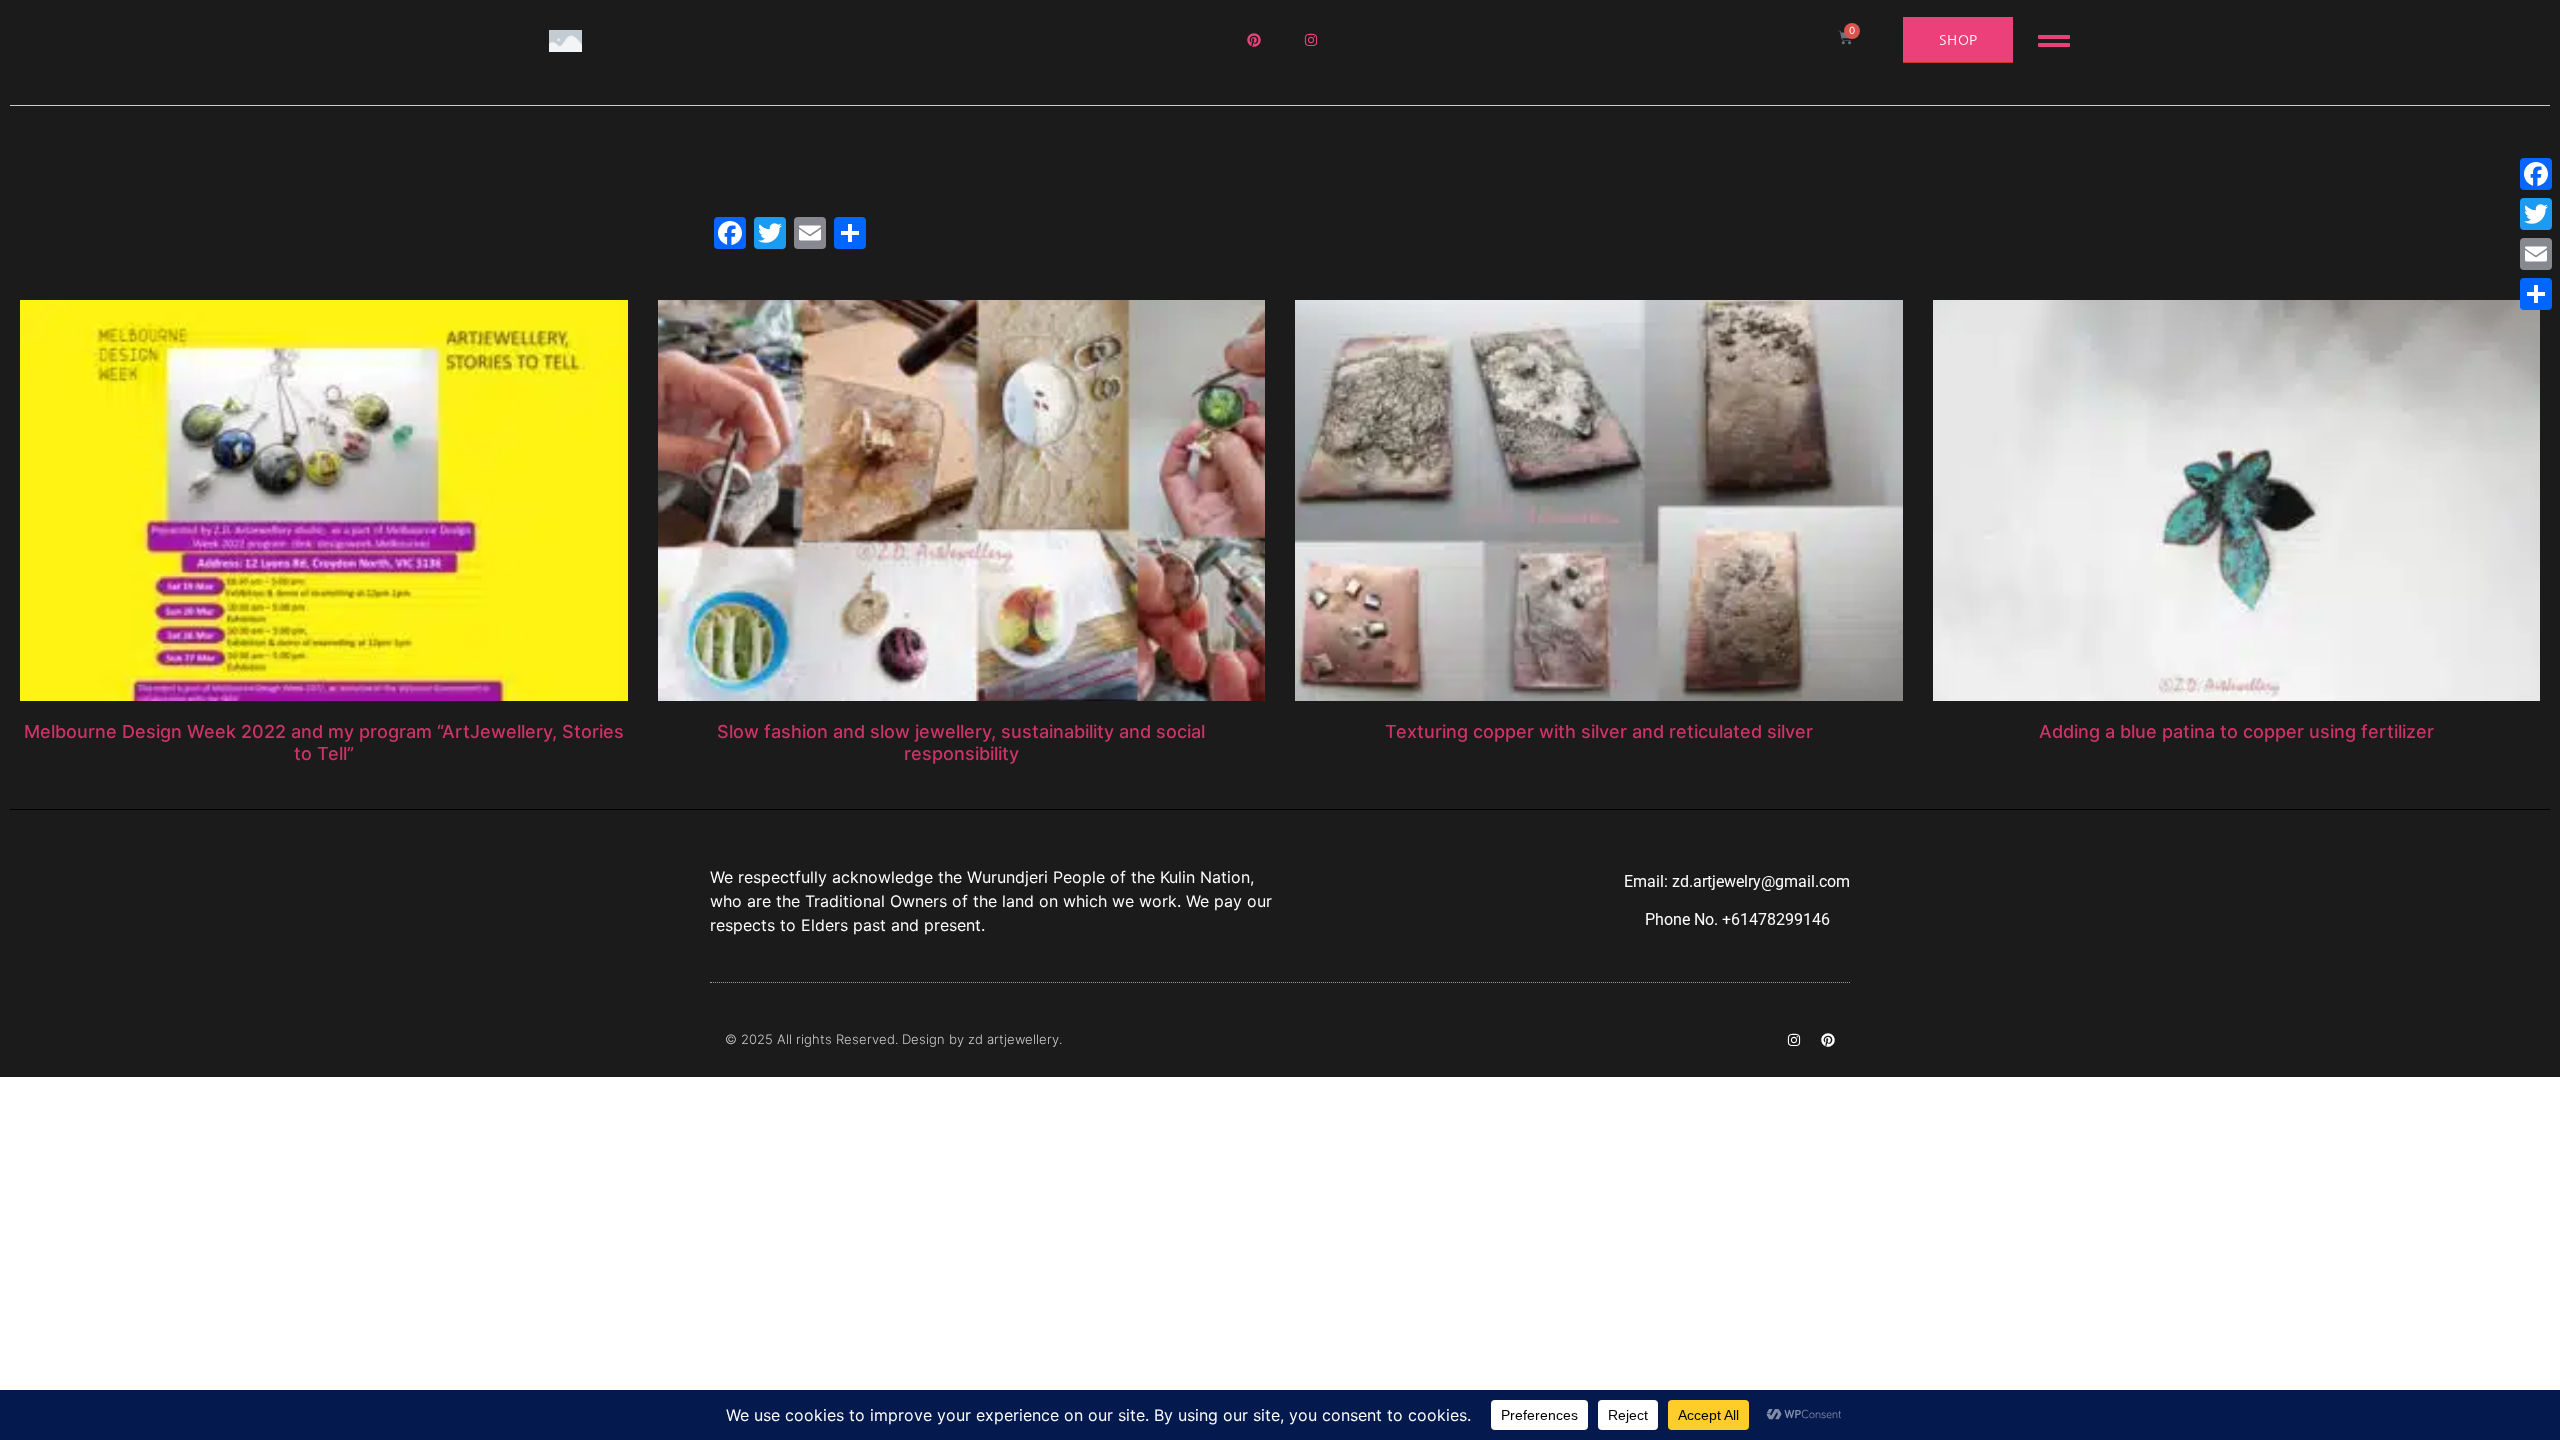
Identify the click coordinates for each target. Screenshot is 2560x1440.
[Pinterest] (1828, 1040)
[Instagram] (1794, 1040)
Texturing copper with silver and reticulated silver (1599, 731)
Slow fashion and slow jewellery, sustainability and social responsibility (961, 742)
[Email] (2536, 254)
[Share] (2536, 294)
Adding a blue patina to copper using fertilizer (2236, 731)
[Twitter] (2536, 214)
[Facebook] (2536, 174)
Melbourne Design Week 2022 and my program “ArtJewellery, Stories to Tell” (324, 742)
